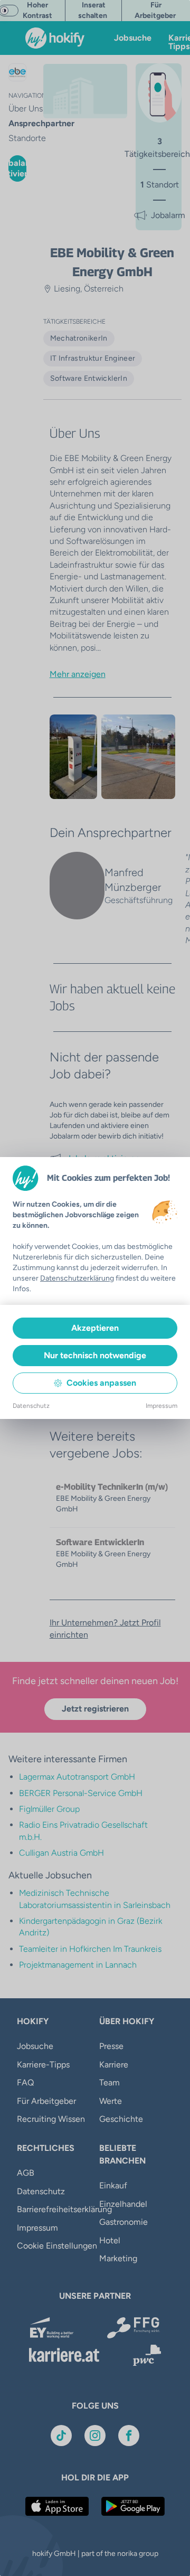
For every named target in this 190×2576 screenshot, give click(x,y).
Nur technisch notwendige (95, 1355)
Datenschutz (31, 1406)
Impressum (161, 1406)
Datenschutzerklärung (77, 1278)
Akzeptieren (95, 1328)
